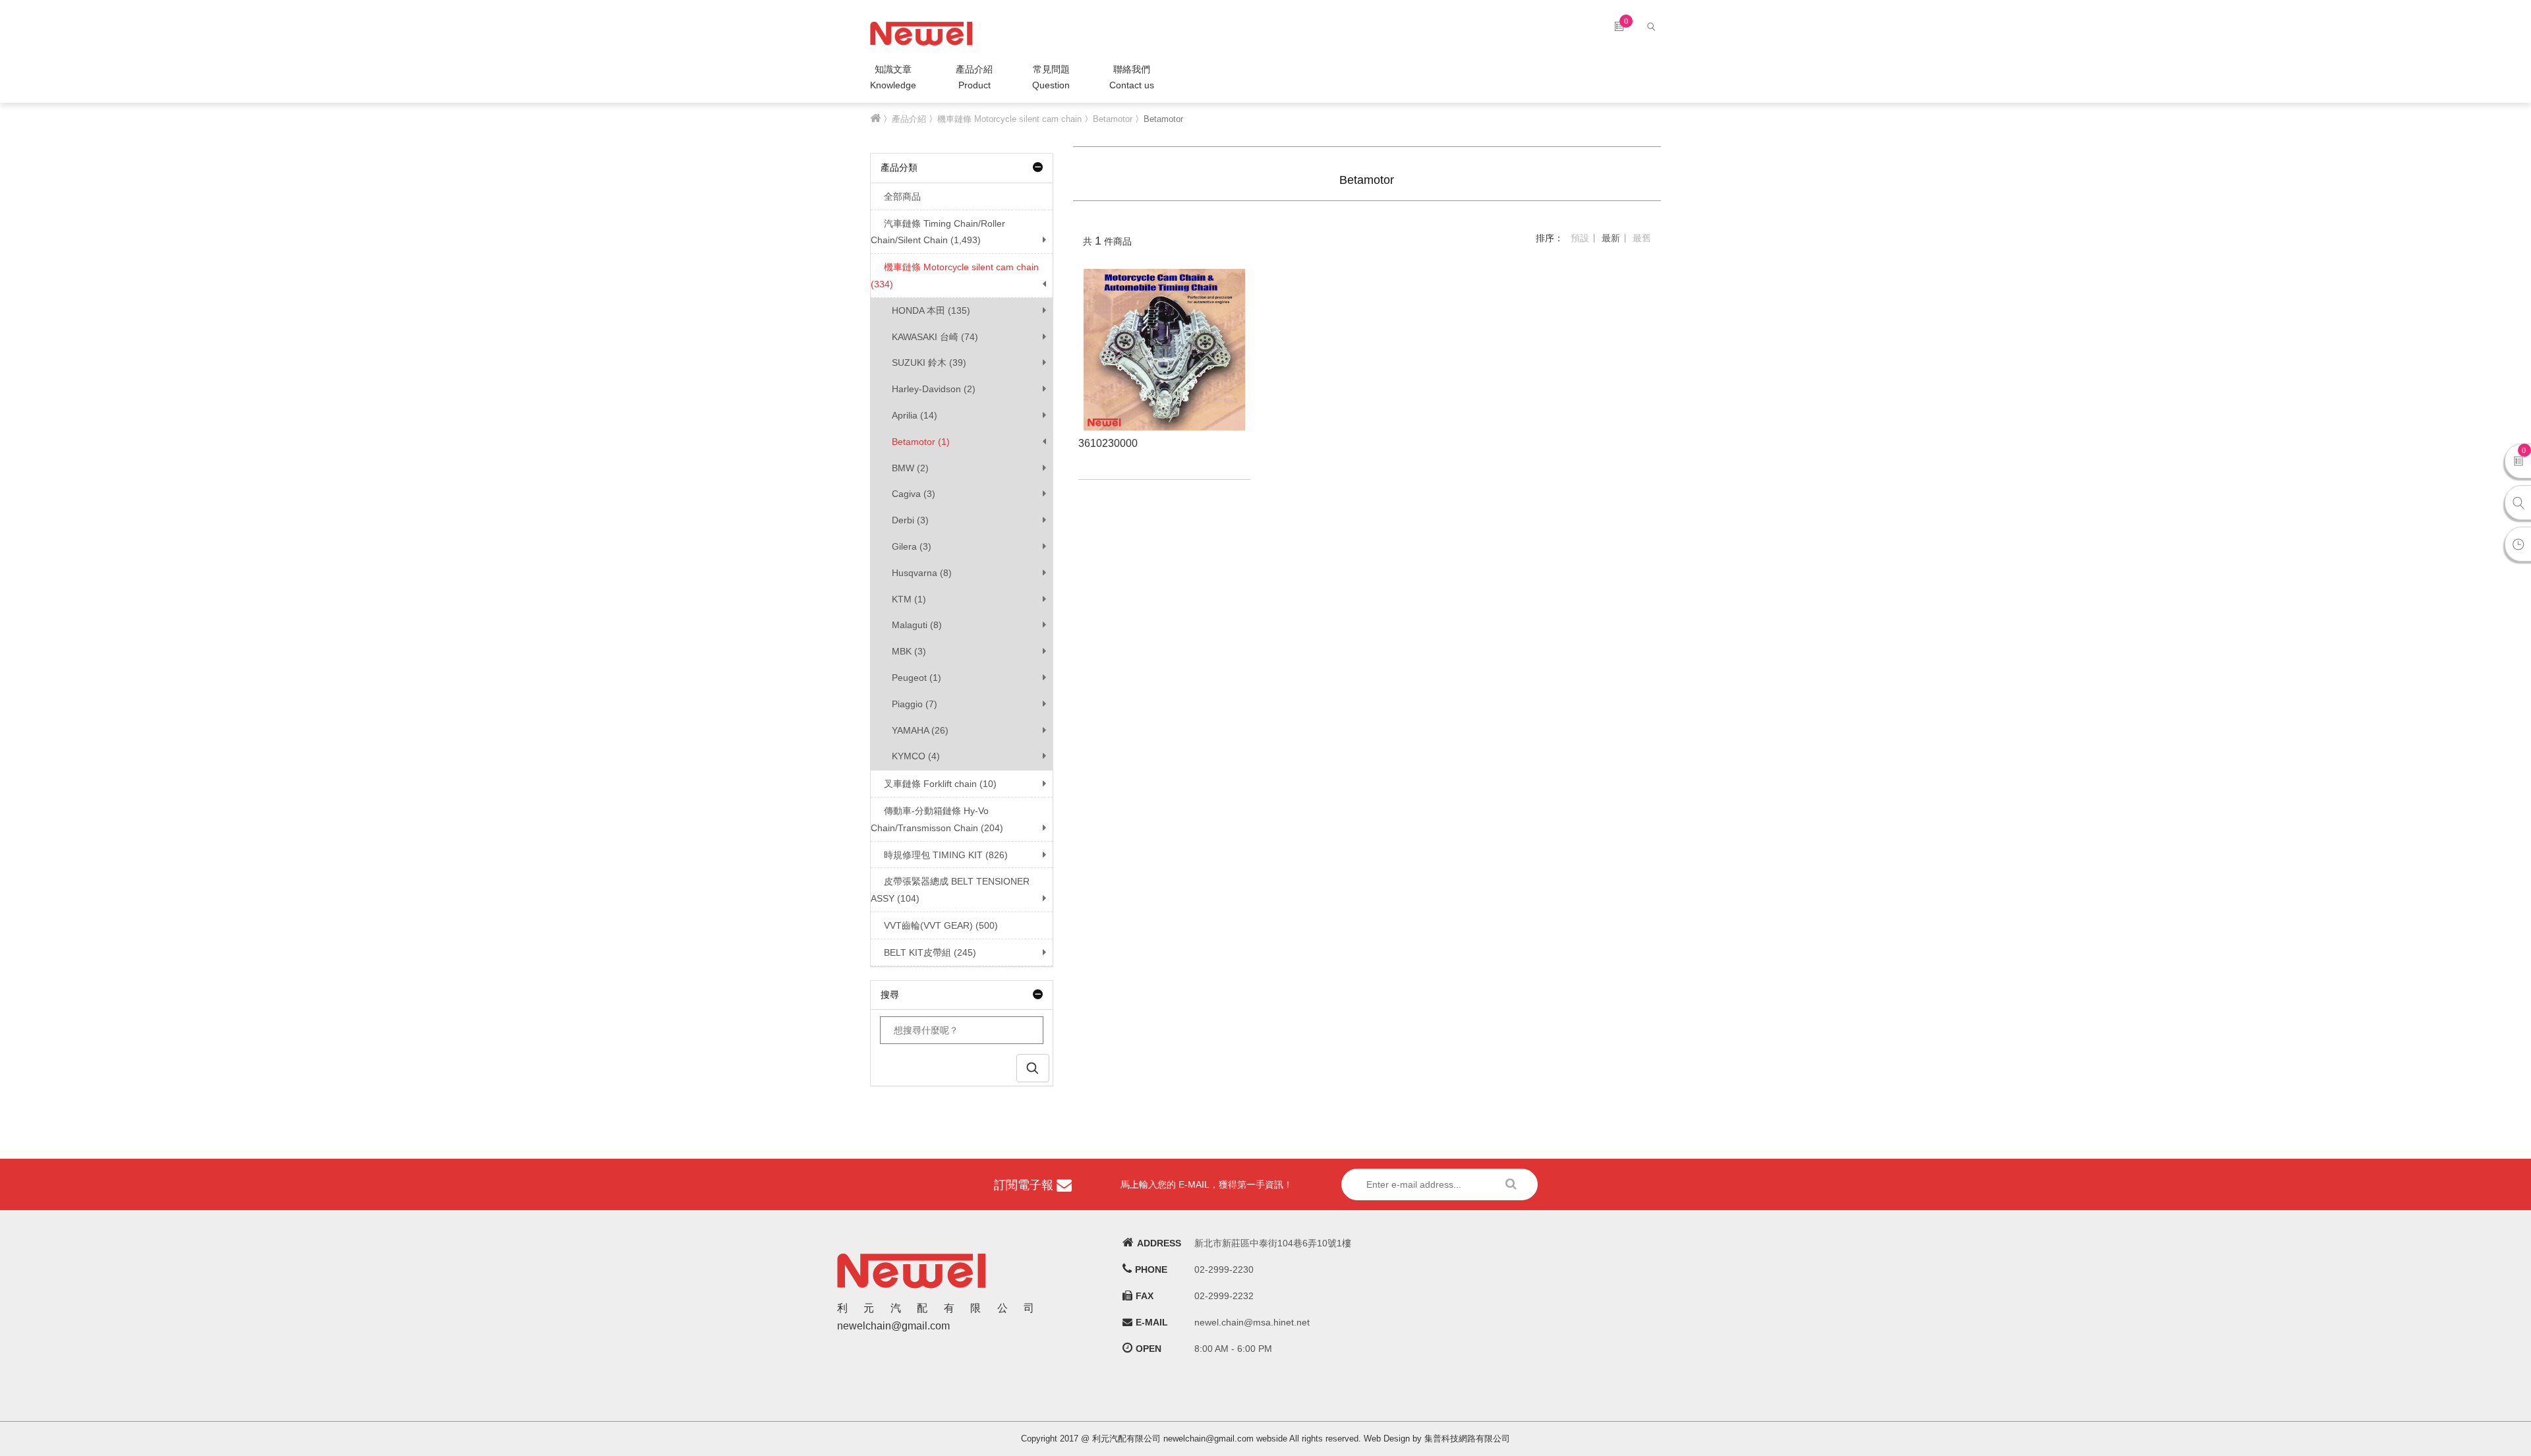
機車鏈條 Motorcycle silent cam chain (1009, 119)
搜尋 (890, 995)
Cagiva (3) (914, 494)
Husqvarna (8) (922, 573)
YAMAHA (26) (920, 730)
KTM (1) (909, 599)
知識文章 (893, 77)
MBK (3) (909, 651)
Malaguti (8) (917, 625)
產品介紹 (974, 77)
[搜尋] (1653, 26)
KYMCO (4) (916, 756)
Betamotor (1113, 119)
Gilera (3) (912, 546)
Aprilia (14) (915, 415)
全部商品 (902, 196)
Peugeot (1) (916, 678)
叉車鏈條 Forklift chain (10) (940, 784)
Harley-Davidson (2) (934, 389)
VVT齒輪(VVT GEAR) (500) (941, 925)
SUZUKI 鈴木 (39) (929, 363)
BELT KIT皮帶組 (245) (930, 952)
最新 (1611, 238)
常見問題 (1051, 77)
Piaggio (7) (915, 704)
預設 (1580, 238)
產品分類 (899, 167)
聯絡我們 (1132, 77)
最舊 (1642, 238)
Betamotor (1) (921, 442)
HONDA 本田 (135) (931, 310)
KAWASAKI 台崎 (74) (935, 337)
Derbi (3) (910, 520)
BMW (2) (910, 468)
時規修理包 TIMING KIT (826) (946, 855)
